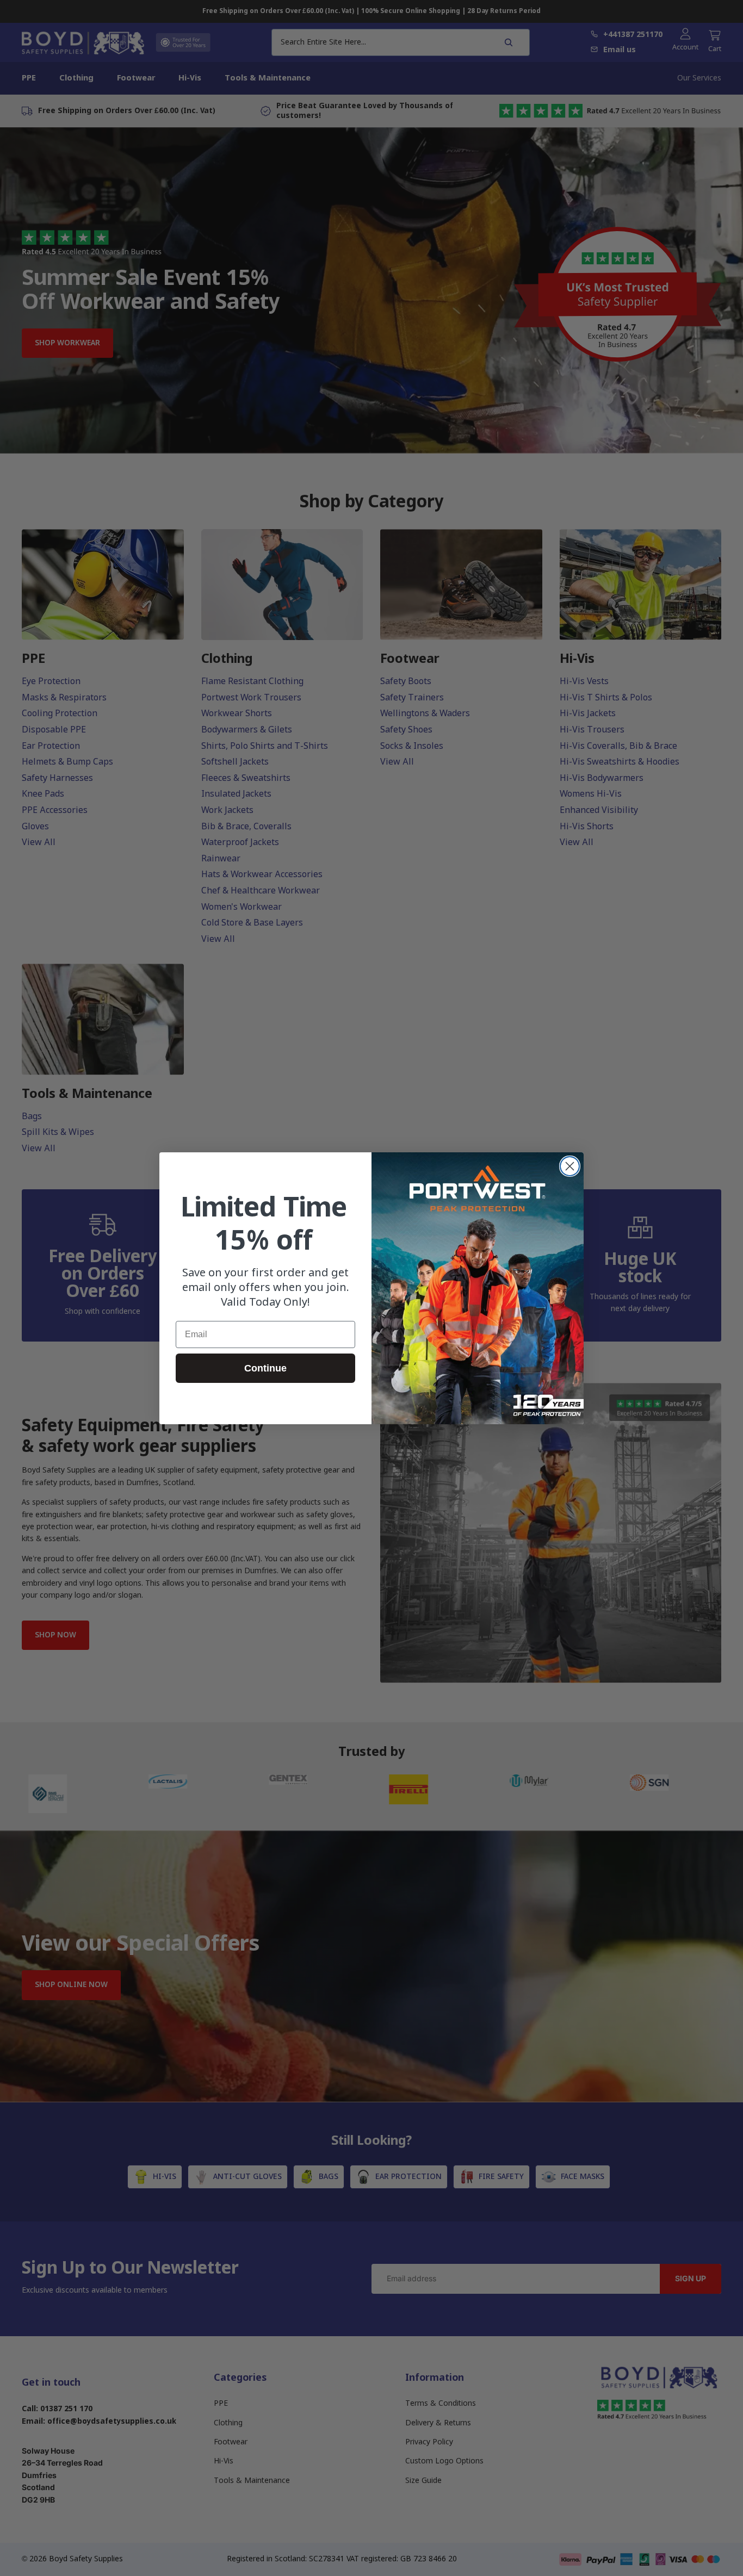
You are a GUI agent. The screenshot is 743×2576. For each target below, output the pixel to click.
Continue (265, 1368)
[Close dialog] (570, 1166)
